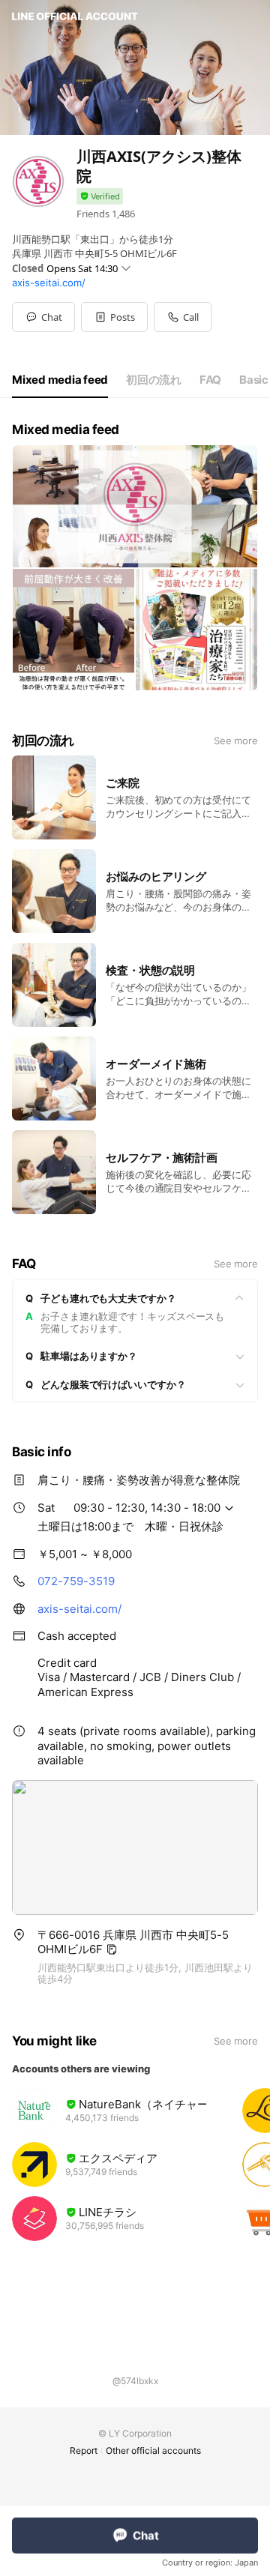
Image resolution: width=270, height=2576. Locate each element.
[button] (114, 317)
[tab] (60, 380)
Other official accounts (153, 2450)
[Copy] (112, 1949)
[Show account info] (100, 197)
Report (84, 2450)
